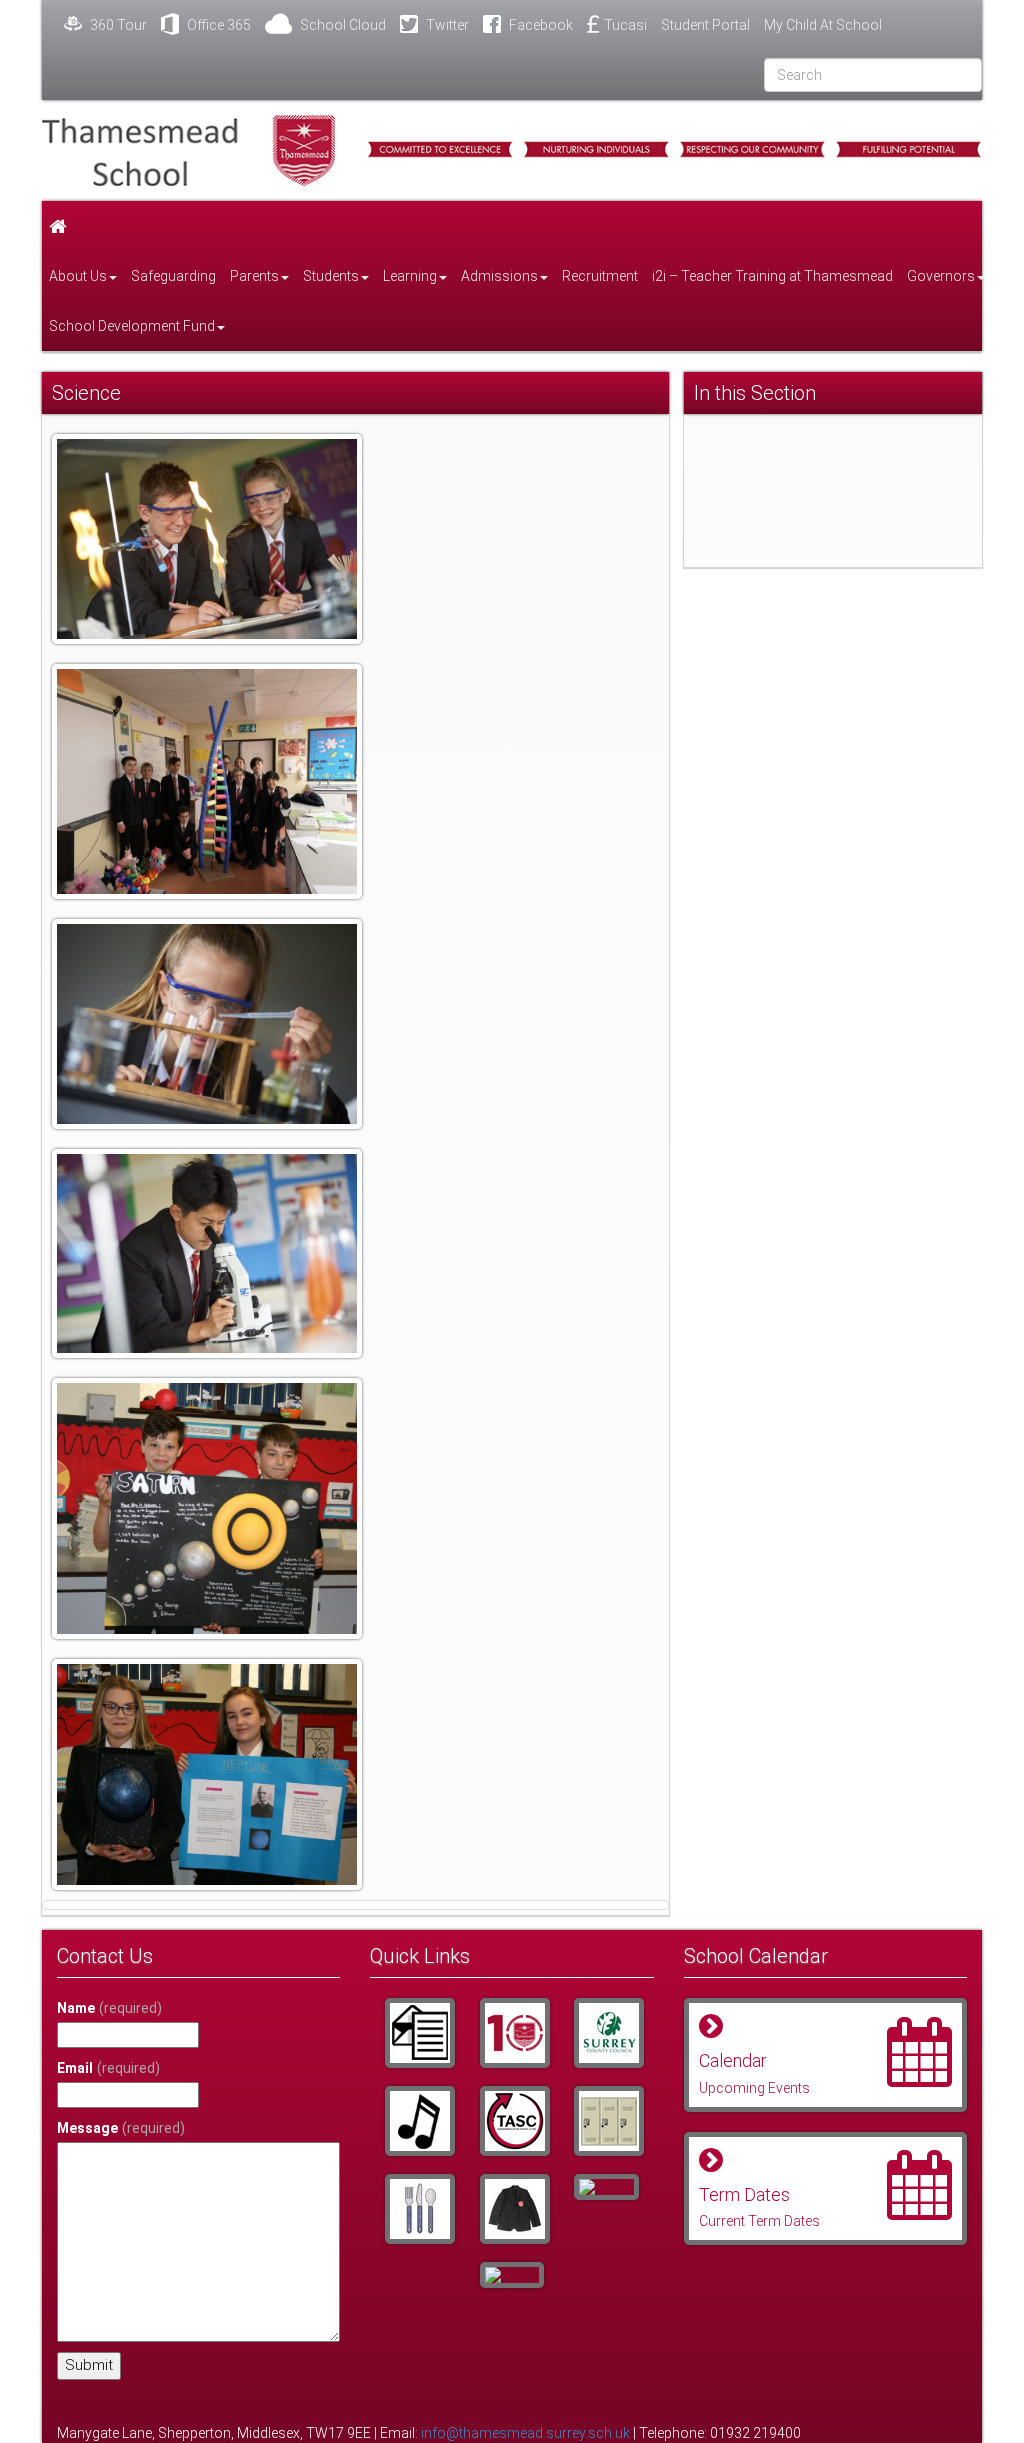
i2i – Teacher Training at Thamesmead (772, 276)
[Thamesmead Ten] (512, 2033)
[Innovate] (417, 2209)
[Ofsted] (606, 2187)
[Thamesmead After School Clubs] (512, 2121)
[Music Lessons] (417, 2121)
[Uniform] (512, 2209)
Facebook (539, 25)
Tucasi (625, 25)
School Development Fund (132, 326)
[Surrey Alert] (606, 2033)
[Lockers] (606, 2121)
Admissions (499, 276)
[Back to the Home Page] (188, 150)
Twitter (446, 25)
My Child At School (823, 25)
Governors (941, 276)
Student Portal (705, 25)
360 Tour (117, 25)
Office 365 (217, 25)
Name (109, 2008)
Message (121, 2128)
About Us (78, 276)
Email (108, 2068)
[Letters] (417, 2033)
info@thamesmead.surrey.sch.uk (525, 2433)
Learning (410, 276)
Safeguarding (173, 276)
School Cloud (341, 25)
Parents (254, 276)
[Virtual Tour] (512, 2275)
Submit (89, 2365)
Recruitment (600, 276)
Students (331, 276)
